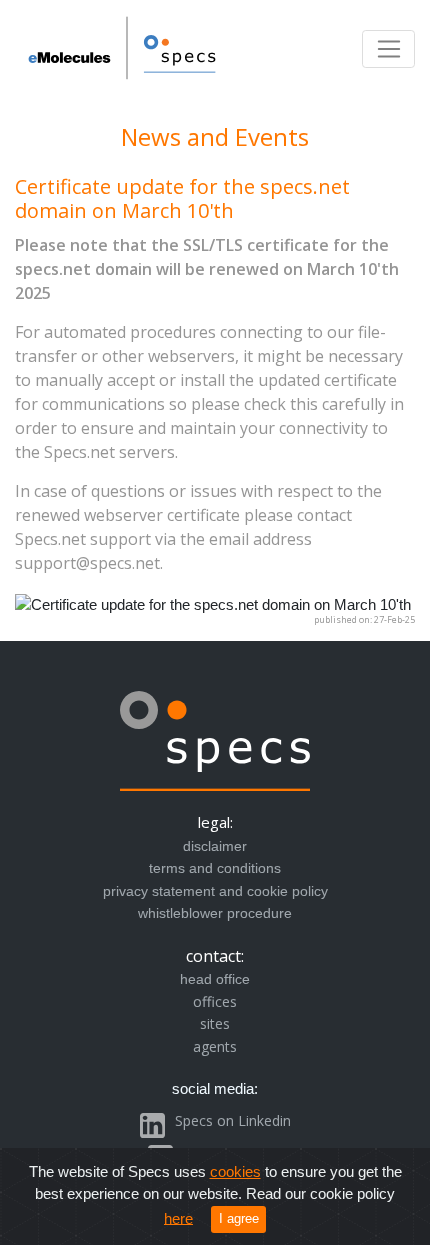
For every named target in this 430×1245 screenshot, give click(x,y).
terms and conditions (215, 868)
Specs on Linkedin (233, 1120)
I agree (239, 1218)
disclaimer (215, 846)
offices (215, 1001)
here (178, 1217)
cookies (235, 1171)
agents (215, 1046)
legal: (215, 822)
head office (215, 979)
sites (215, 1023)
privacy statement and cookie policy (215, 891)
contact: (215, 956)
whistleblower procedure (215, 913)
